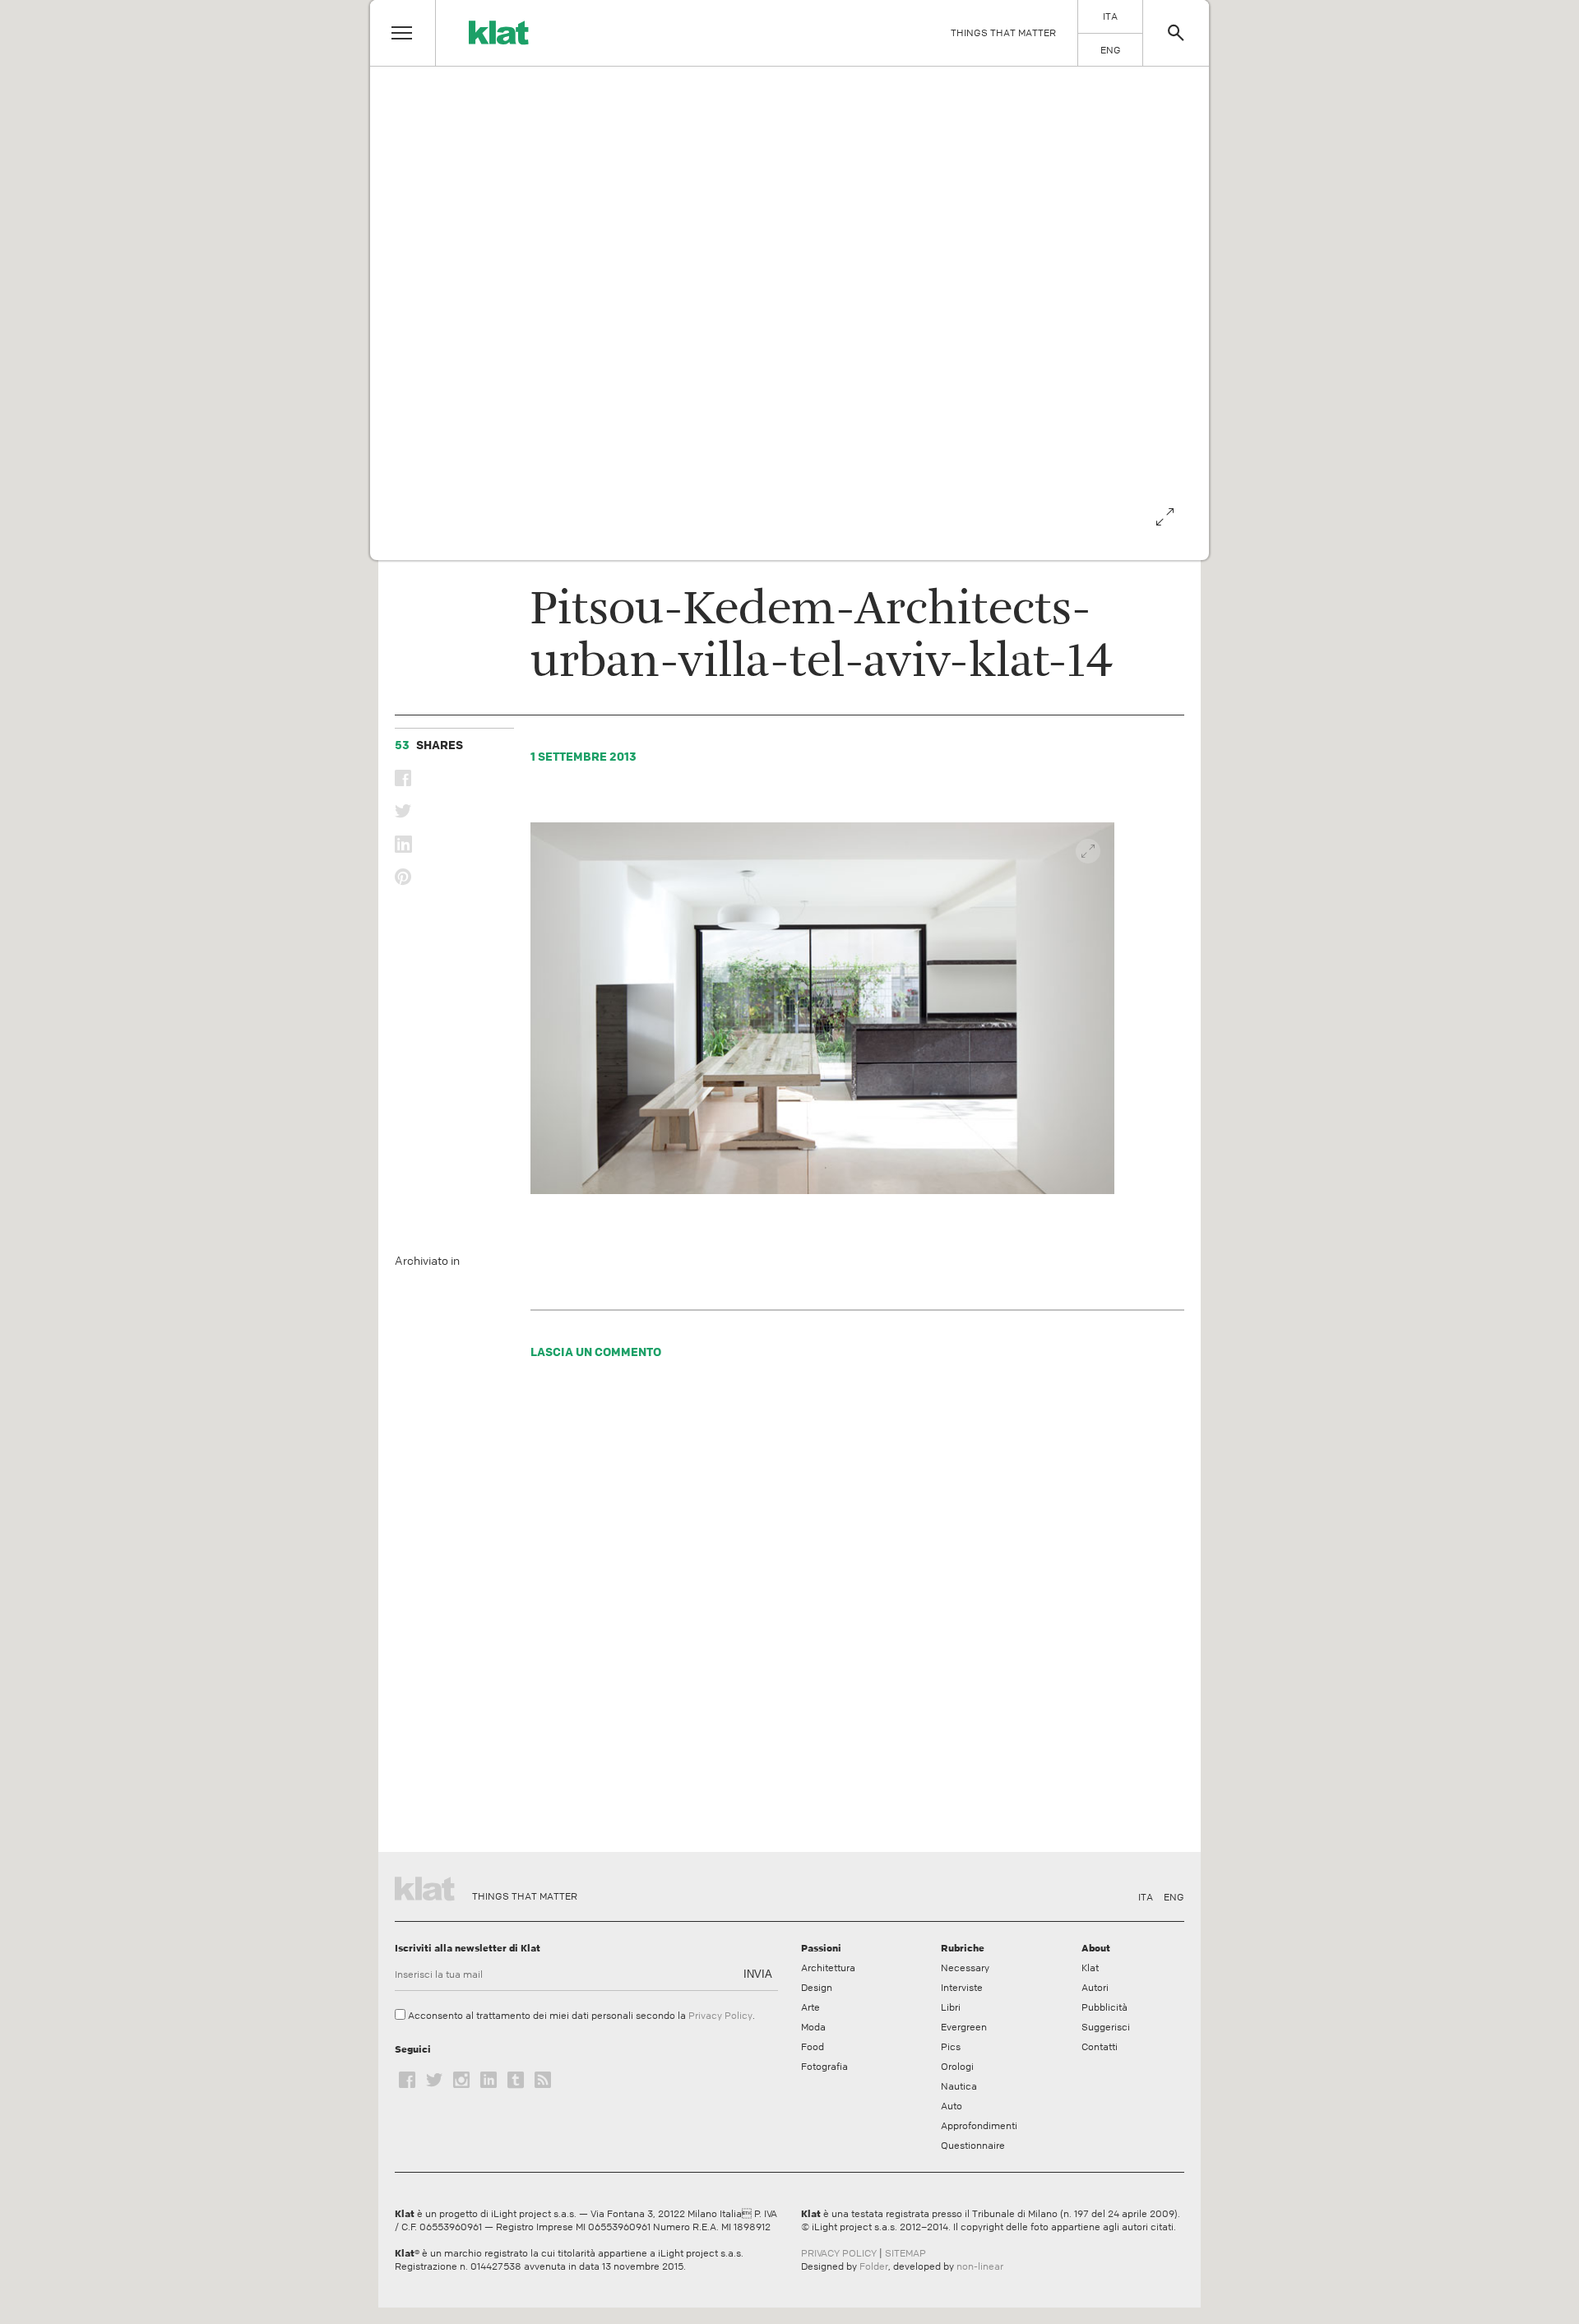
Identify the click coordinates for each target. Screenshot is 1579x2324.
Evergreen (964, 2027)
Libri (951, 2007)
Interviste (962, 1988)
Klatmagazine (428, 1887)
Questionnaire (973, 2146)
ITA (1146, 1897)
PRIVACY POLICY (839, 2253)
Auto (952, 2106)
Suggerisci (1106, 2027)
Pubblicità (1104, 2007)
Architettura (828, 1968)
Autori (1095, 1988)
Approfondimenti (979, 2126)
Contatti (1100, 2047)
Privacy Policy (720, 2016)
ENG (1174, 1897)
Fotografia (824, 2067)
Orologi (957, 2067)
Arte (810, 2007)
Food (813, 2047)
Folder (874, 2266)
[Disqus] (824, 1610)
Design (817, 1988)
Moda (813, 2027)
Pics (951, 2047)
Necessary (965, 1968)
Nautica (959, 2086)
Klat (1090, 1968)
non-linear (980, 2266)
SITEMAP (905, 2253)
